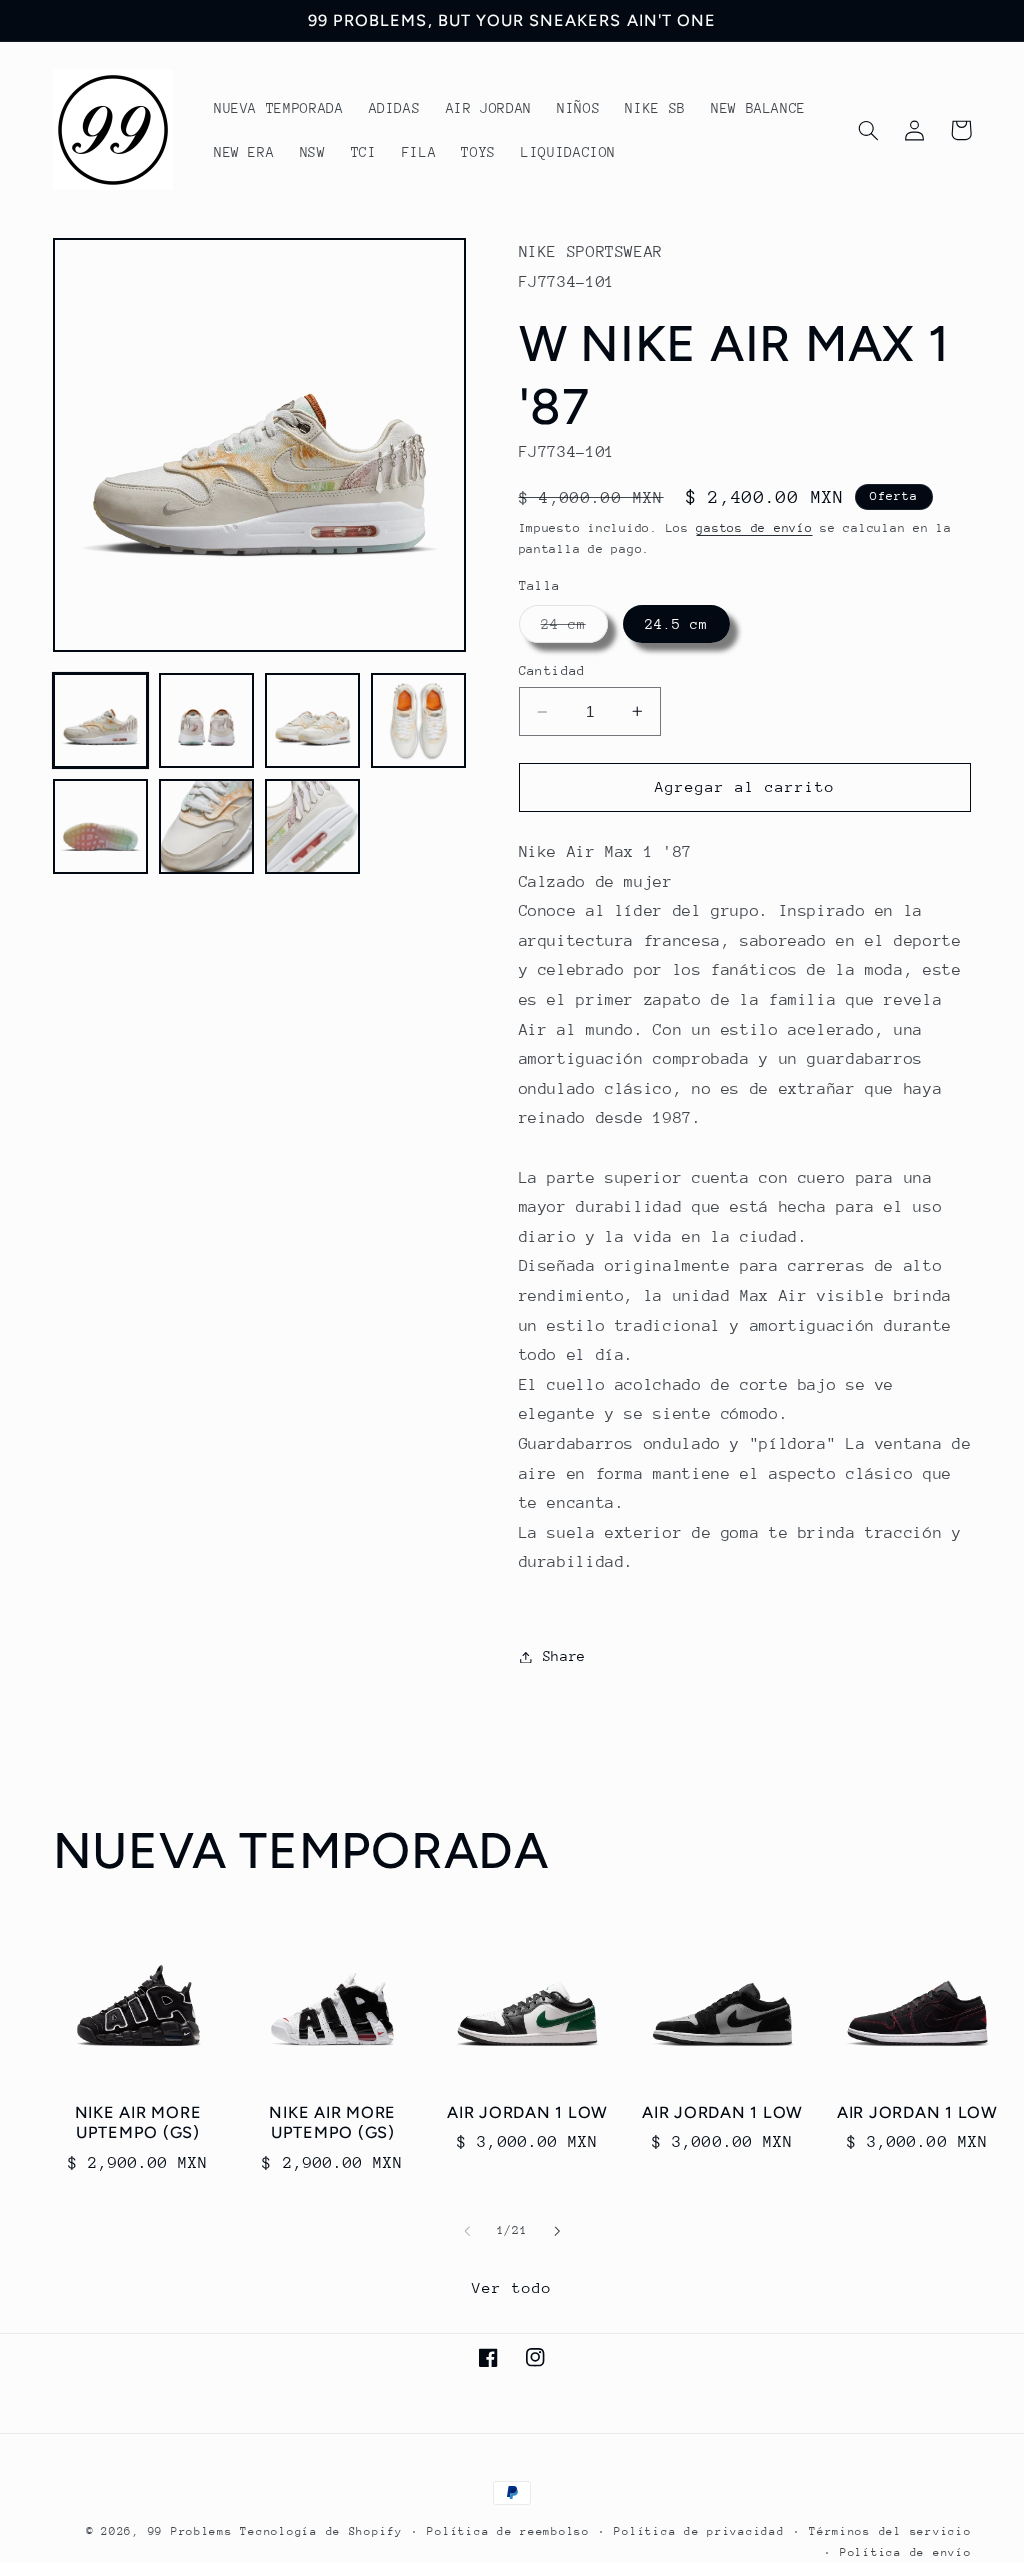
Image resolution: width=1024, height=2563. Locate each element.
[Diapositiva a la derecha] (557, 2231)
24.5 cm (676, 624)
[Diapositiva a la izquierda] (467, 2231)
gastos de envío (754, 528)
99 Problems (190, 2531)
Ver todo (512, 2287)
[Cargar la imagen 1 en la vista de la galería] (101, 721)
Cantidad (552, 670)
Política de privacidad (699, 2531)
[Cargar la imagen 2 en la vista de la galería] (207, 721)
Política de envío (906, 2552)
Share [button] (564, 1656)
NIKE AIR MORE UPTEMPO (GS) (138, 2122)
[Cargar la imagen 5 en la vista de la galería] (101, 827)
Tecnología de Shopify (321, 2531)
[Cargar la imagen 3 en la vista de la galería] (313, 721)
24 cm (574, 629)
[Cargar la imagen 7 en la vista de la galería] (313, 827)
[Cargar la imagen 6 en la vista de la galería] (207, 827)
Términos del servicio (890, 2531)
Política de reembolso (508, 2531)
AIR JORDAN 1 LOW (527, 2112)
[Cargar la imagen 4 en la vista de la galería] (419, 721)
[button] (869, 130)
